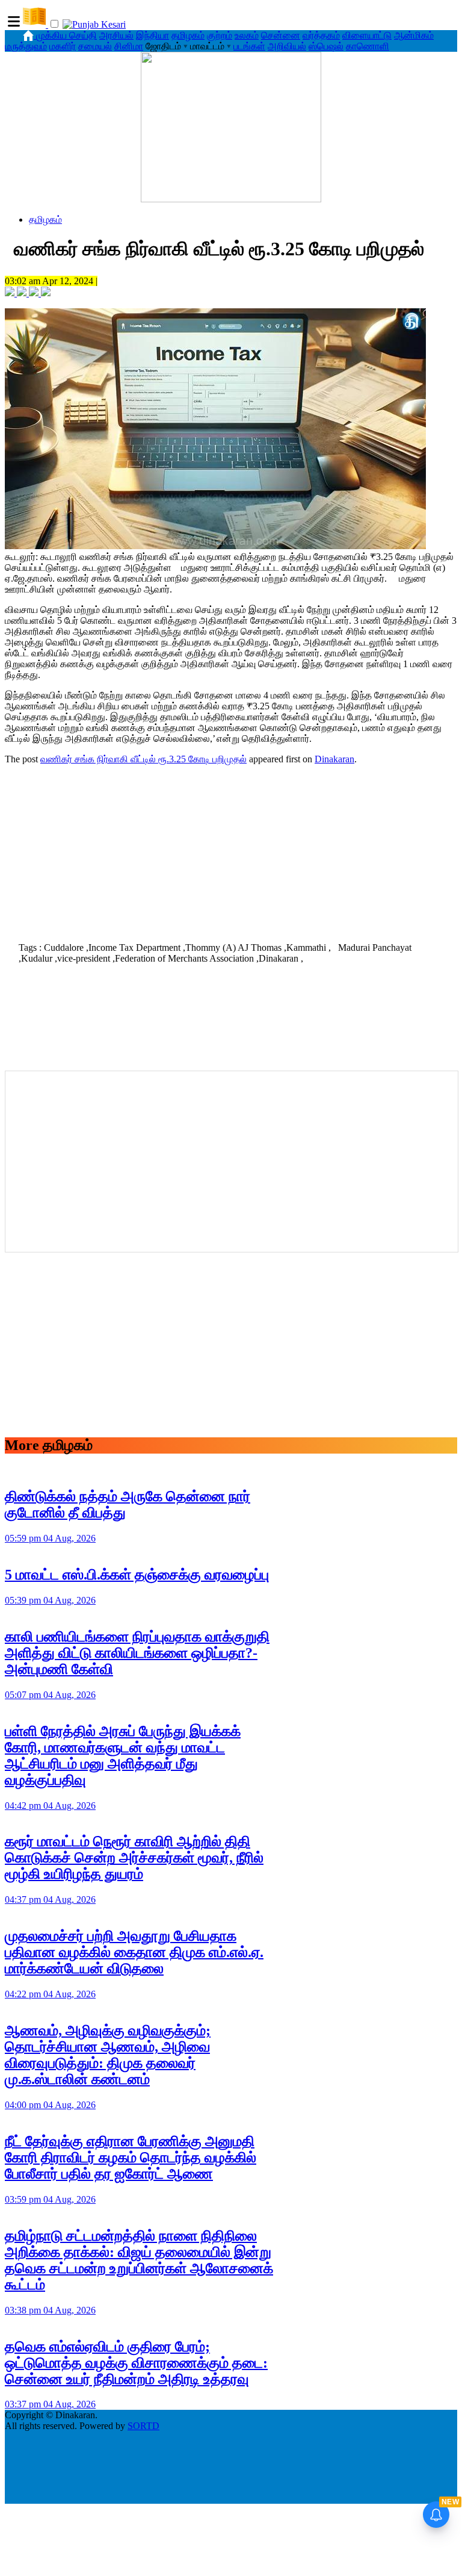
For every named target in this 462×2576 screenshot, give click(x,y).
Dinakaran (334, 759)
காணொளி (368, 46)
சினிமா (129, 46)
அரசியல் (116, 35)
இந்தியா (152, 35)
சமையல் (95, 46)
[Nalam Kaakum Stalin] (231, 199)
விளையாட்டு (367, 35)
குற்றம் (220, 35)
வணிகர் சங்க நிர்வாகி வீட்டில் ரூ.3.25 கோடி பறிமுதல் (143, 759)
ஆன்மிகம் (414, 35)
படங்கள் (249, 46)
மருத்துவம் (26, 46)
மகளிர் (63, 46)
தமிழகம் (188, 35)
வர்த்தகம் (321, 35)
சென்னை (281, 35)
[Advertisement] (231, 850)
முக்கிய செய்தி (66, 35)
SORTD (143, 2426)
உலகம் (247, 35)
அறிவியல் (287, 46)
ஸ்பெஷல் (326, 46)
